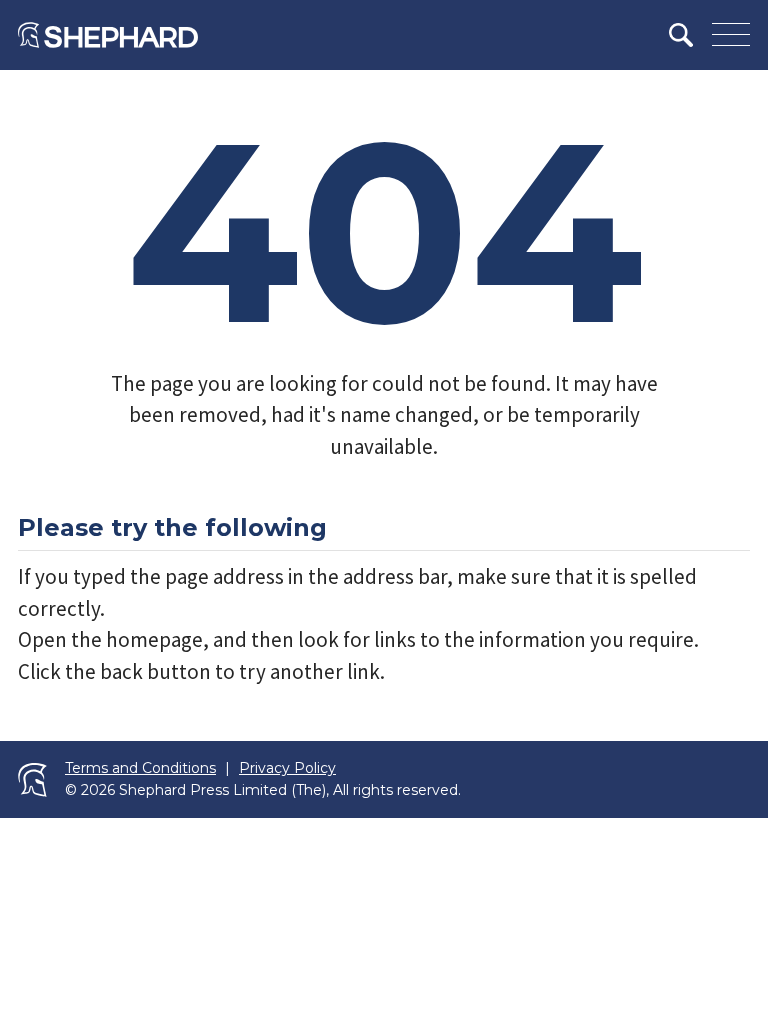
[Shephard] (108, 35)
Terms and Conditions (140, 768)
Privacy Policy (287, 768)
